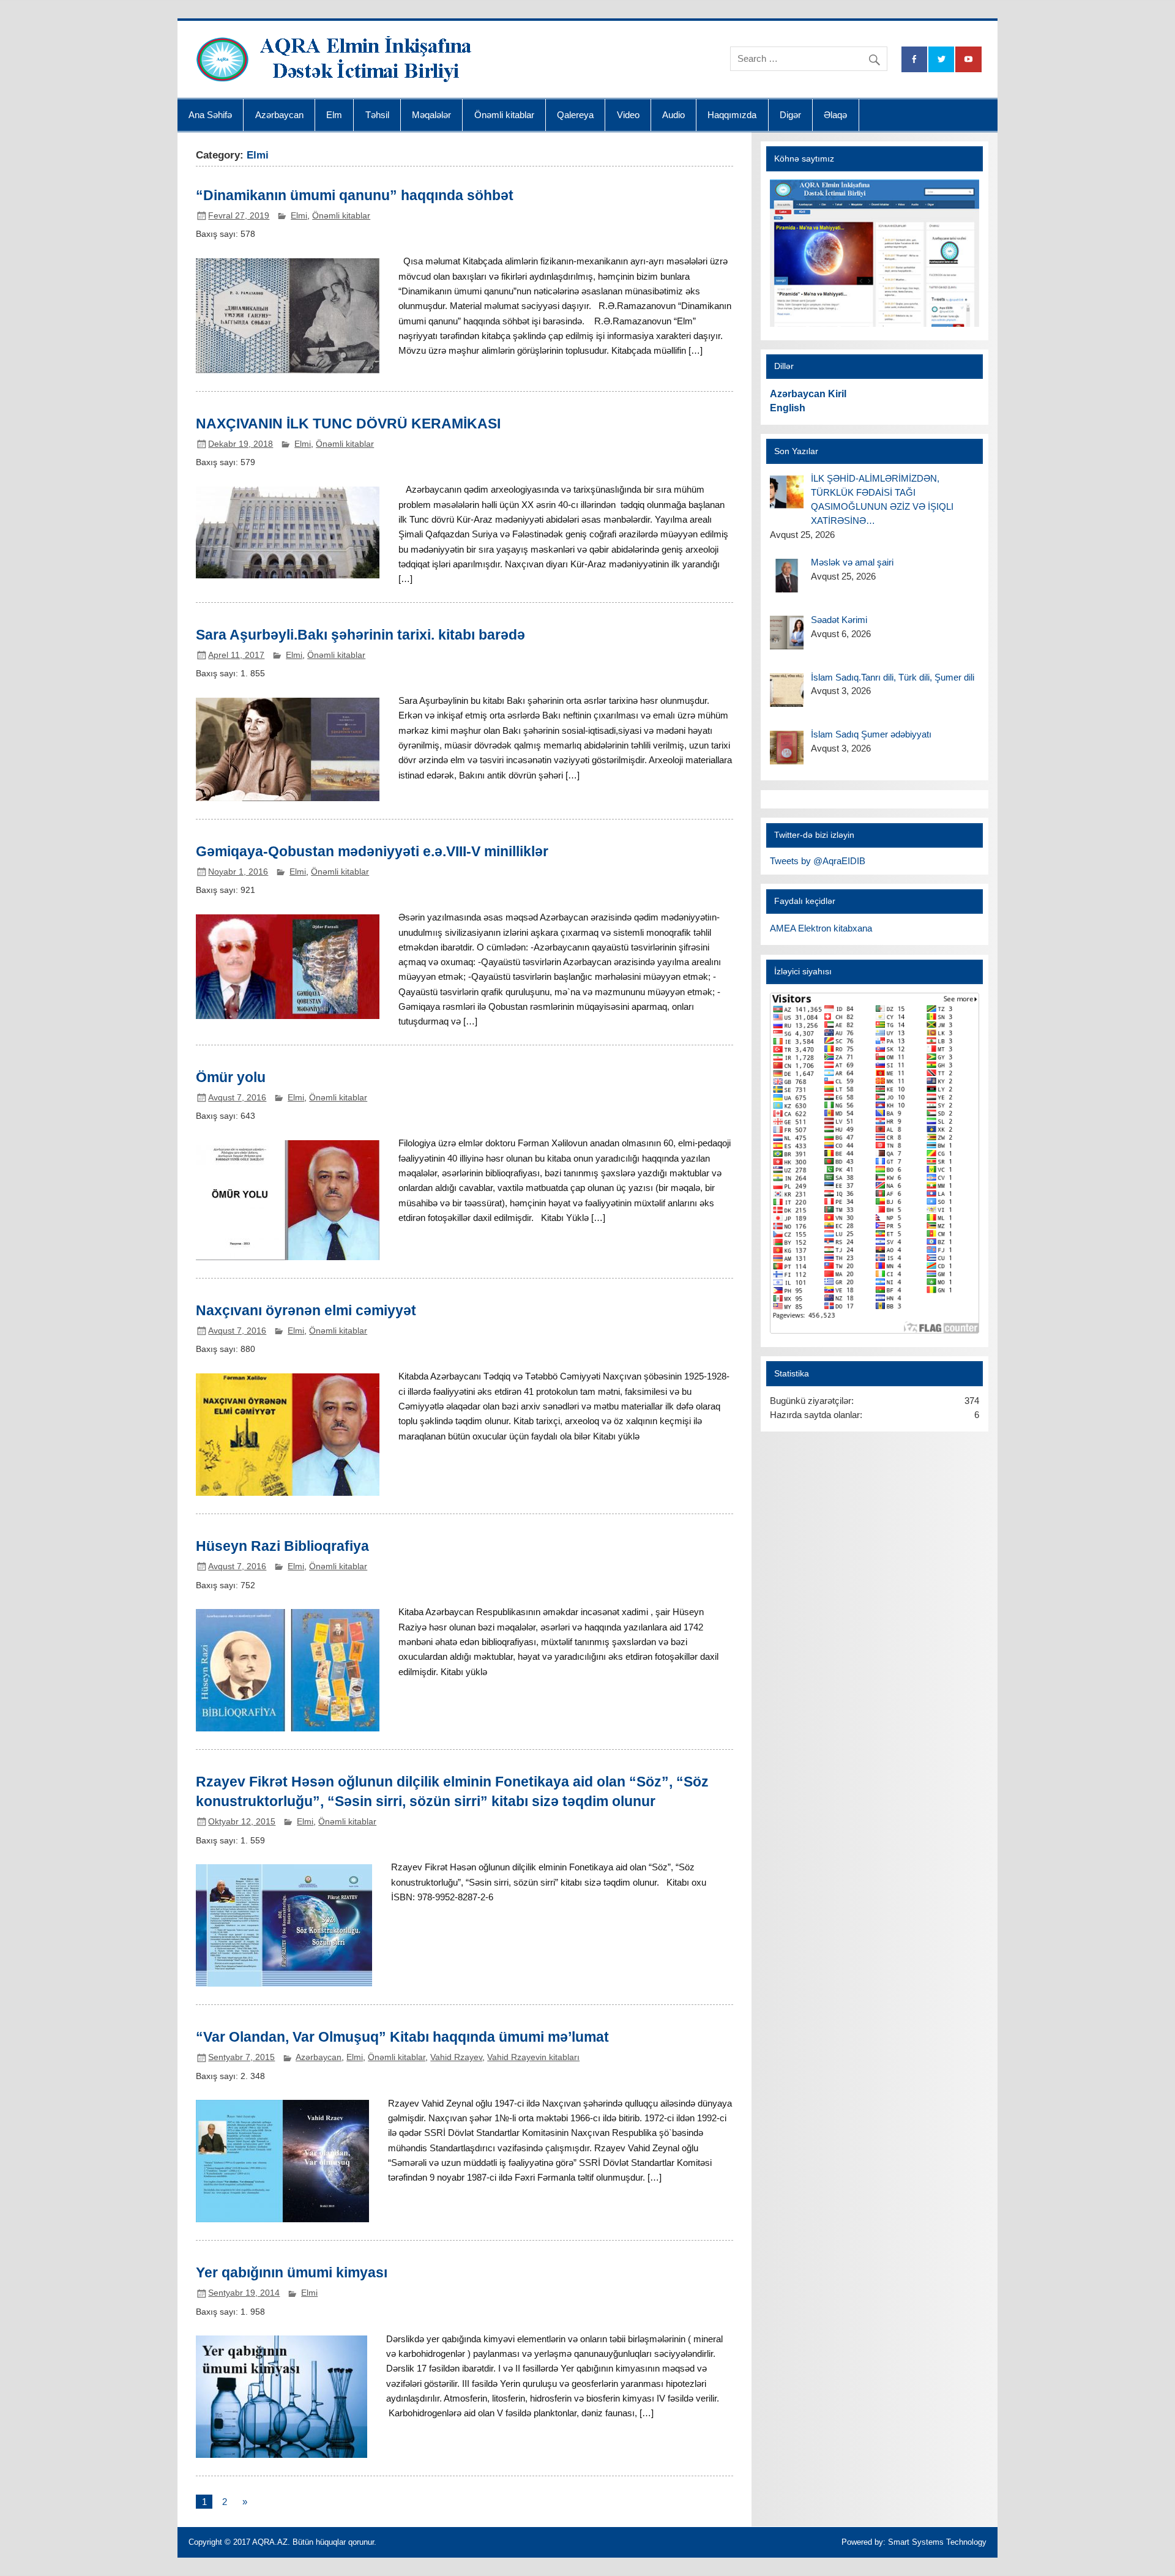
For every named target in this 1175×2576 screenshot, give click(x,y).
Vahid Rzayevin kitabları (533, 2057)
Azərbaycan (279, 115)
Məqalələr (431, 115)
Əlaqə (835, 115)
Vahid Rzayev (456, 2057)
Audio (673, 115)
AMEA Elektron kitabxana (821, 928)
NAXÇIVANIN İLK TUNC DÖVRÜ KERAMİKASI (348, 424)
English (788, 408)
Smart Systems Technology (937, 2542)
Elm (334, 115)
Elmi (299, 216)
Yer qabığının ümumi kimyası (292, 2272)
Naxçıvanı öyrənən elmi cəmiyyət (306, 1310)
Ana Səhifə (210, 115)
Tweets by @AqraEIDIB (818, 861)
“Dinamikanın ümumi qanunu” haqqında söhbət (355, 195)
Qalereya (575, 115)
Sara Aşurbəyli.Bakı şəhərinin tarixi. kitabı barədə (360, 635)
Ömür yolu (231, 1077)
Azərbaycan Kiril (808, 394)
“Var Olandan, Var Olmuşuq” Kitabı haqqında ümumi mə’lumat (402, 2037)
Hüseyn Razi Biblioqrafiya (282, 1546)
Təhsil (377, 115)
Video (628, 115)
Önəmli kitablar (504, 115)
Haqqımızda (732, 115)
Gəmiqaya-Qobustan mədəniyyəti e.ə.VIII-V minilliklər (372, 851)
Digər (790, 115)
